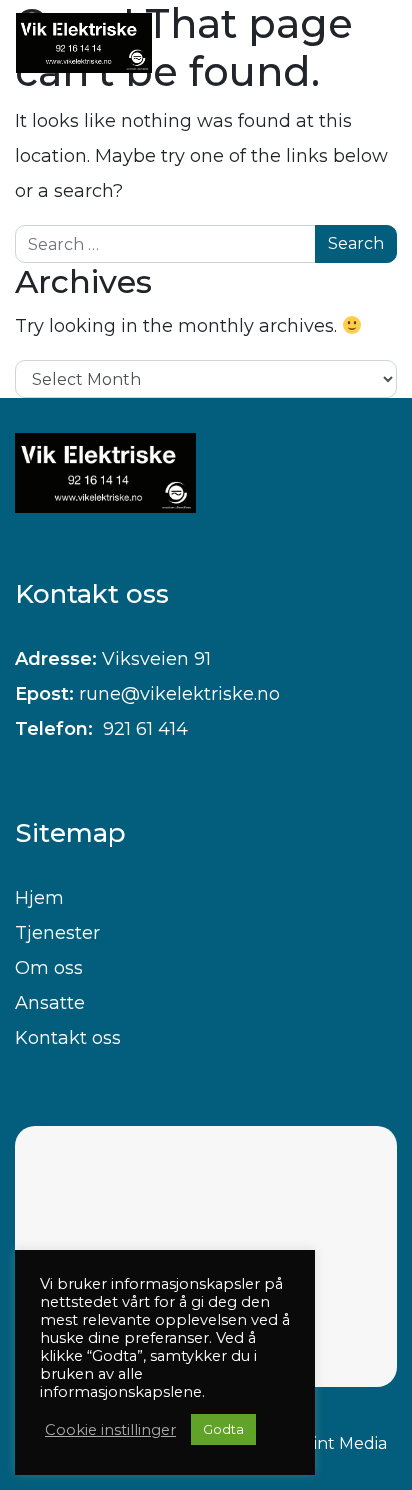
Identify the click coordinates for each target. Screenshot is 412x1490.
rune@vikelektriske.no (179, 694)
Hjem (39, 898)
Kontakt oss (68, 1038)
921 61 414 (143, 729)
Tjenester (57, 933)
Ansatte (50, 1003)
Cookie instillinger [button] (110, 1430)
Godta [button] (223, 1429)
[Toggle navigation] (361, 43)
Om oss (49, 968)
